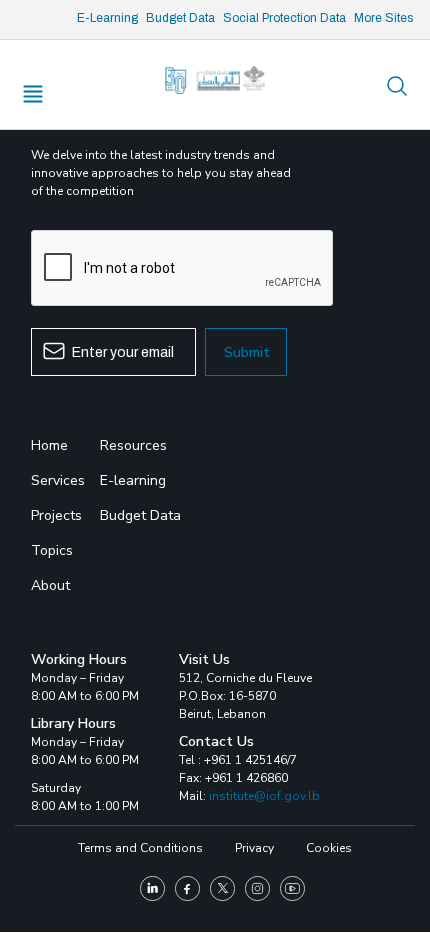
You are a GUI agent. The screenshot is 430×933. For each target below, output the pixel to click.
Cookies (329, 848)
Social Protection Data (284, 18)
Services (58, 480)
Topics (52, 550)
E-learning (133, 480)
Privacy (254, 848)
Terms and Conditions (140, 848)
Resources (133, 445)
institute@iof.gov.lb (264, 796)
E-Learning (107, 18)
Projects (56, 515)
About (50, 585)
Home (49, 445)
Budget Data (180, 18)
